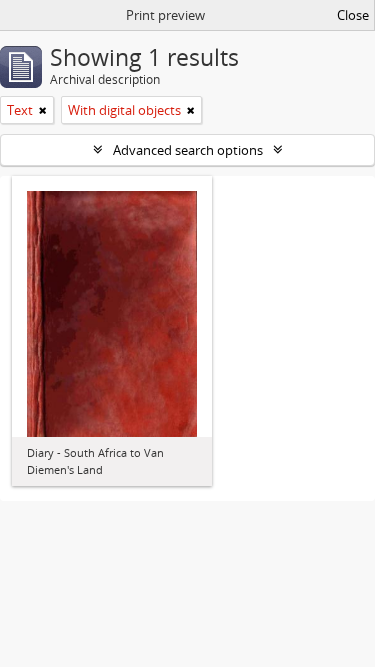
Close (353, 15)
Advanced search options (188, 150)
